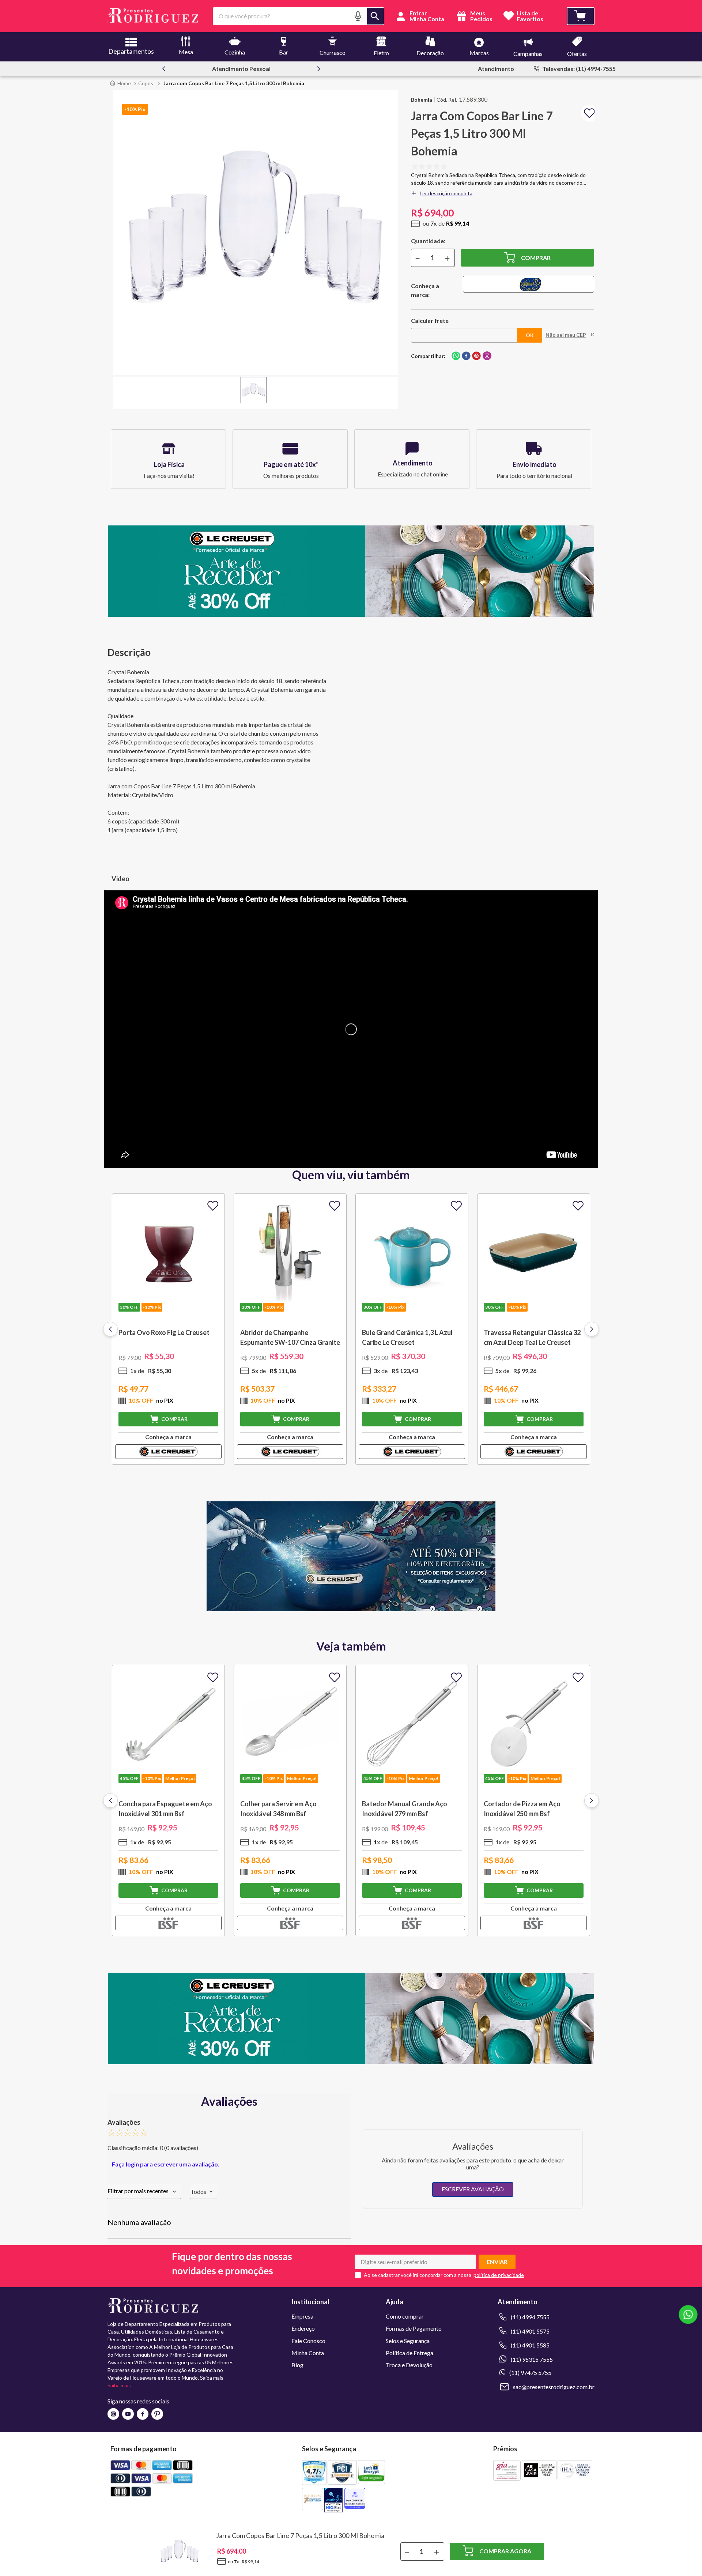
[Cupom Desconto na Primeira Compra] (351, 2062)
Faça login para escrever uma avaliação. (166, 2164)
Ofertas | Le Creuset (249, 69)
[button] (358, 16)
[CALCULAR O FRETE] (530, 335)
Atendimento (496, 69)
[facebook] (466, 356)
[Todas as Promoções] (351, 1609)
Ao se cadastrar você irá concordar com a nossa (418, 2275)
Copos (146, 83)
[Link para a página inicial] (120, 83)
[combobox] (299, 16)
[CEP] (464, 329)
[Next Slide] (319, 69)
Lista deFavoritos (530, 16)
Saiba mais (119, 2385)
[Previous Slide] (164, 69)
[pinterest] (476, 356)
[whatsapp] (456, 356)
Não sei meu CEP (566, 335)
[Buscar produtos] (375, 16)
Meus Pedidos (481, 16)
